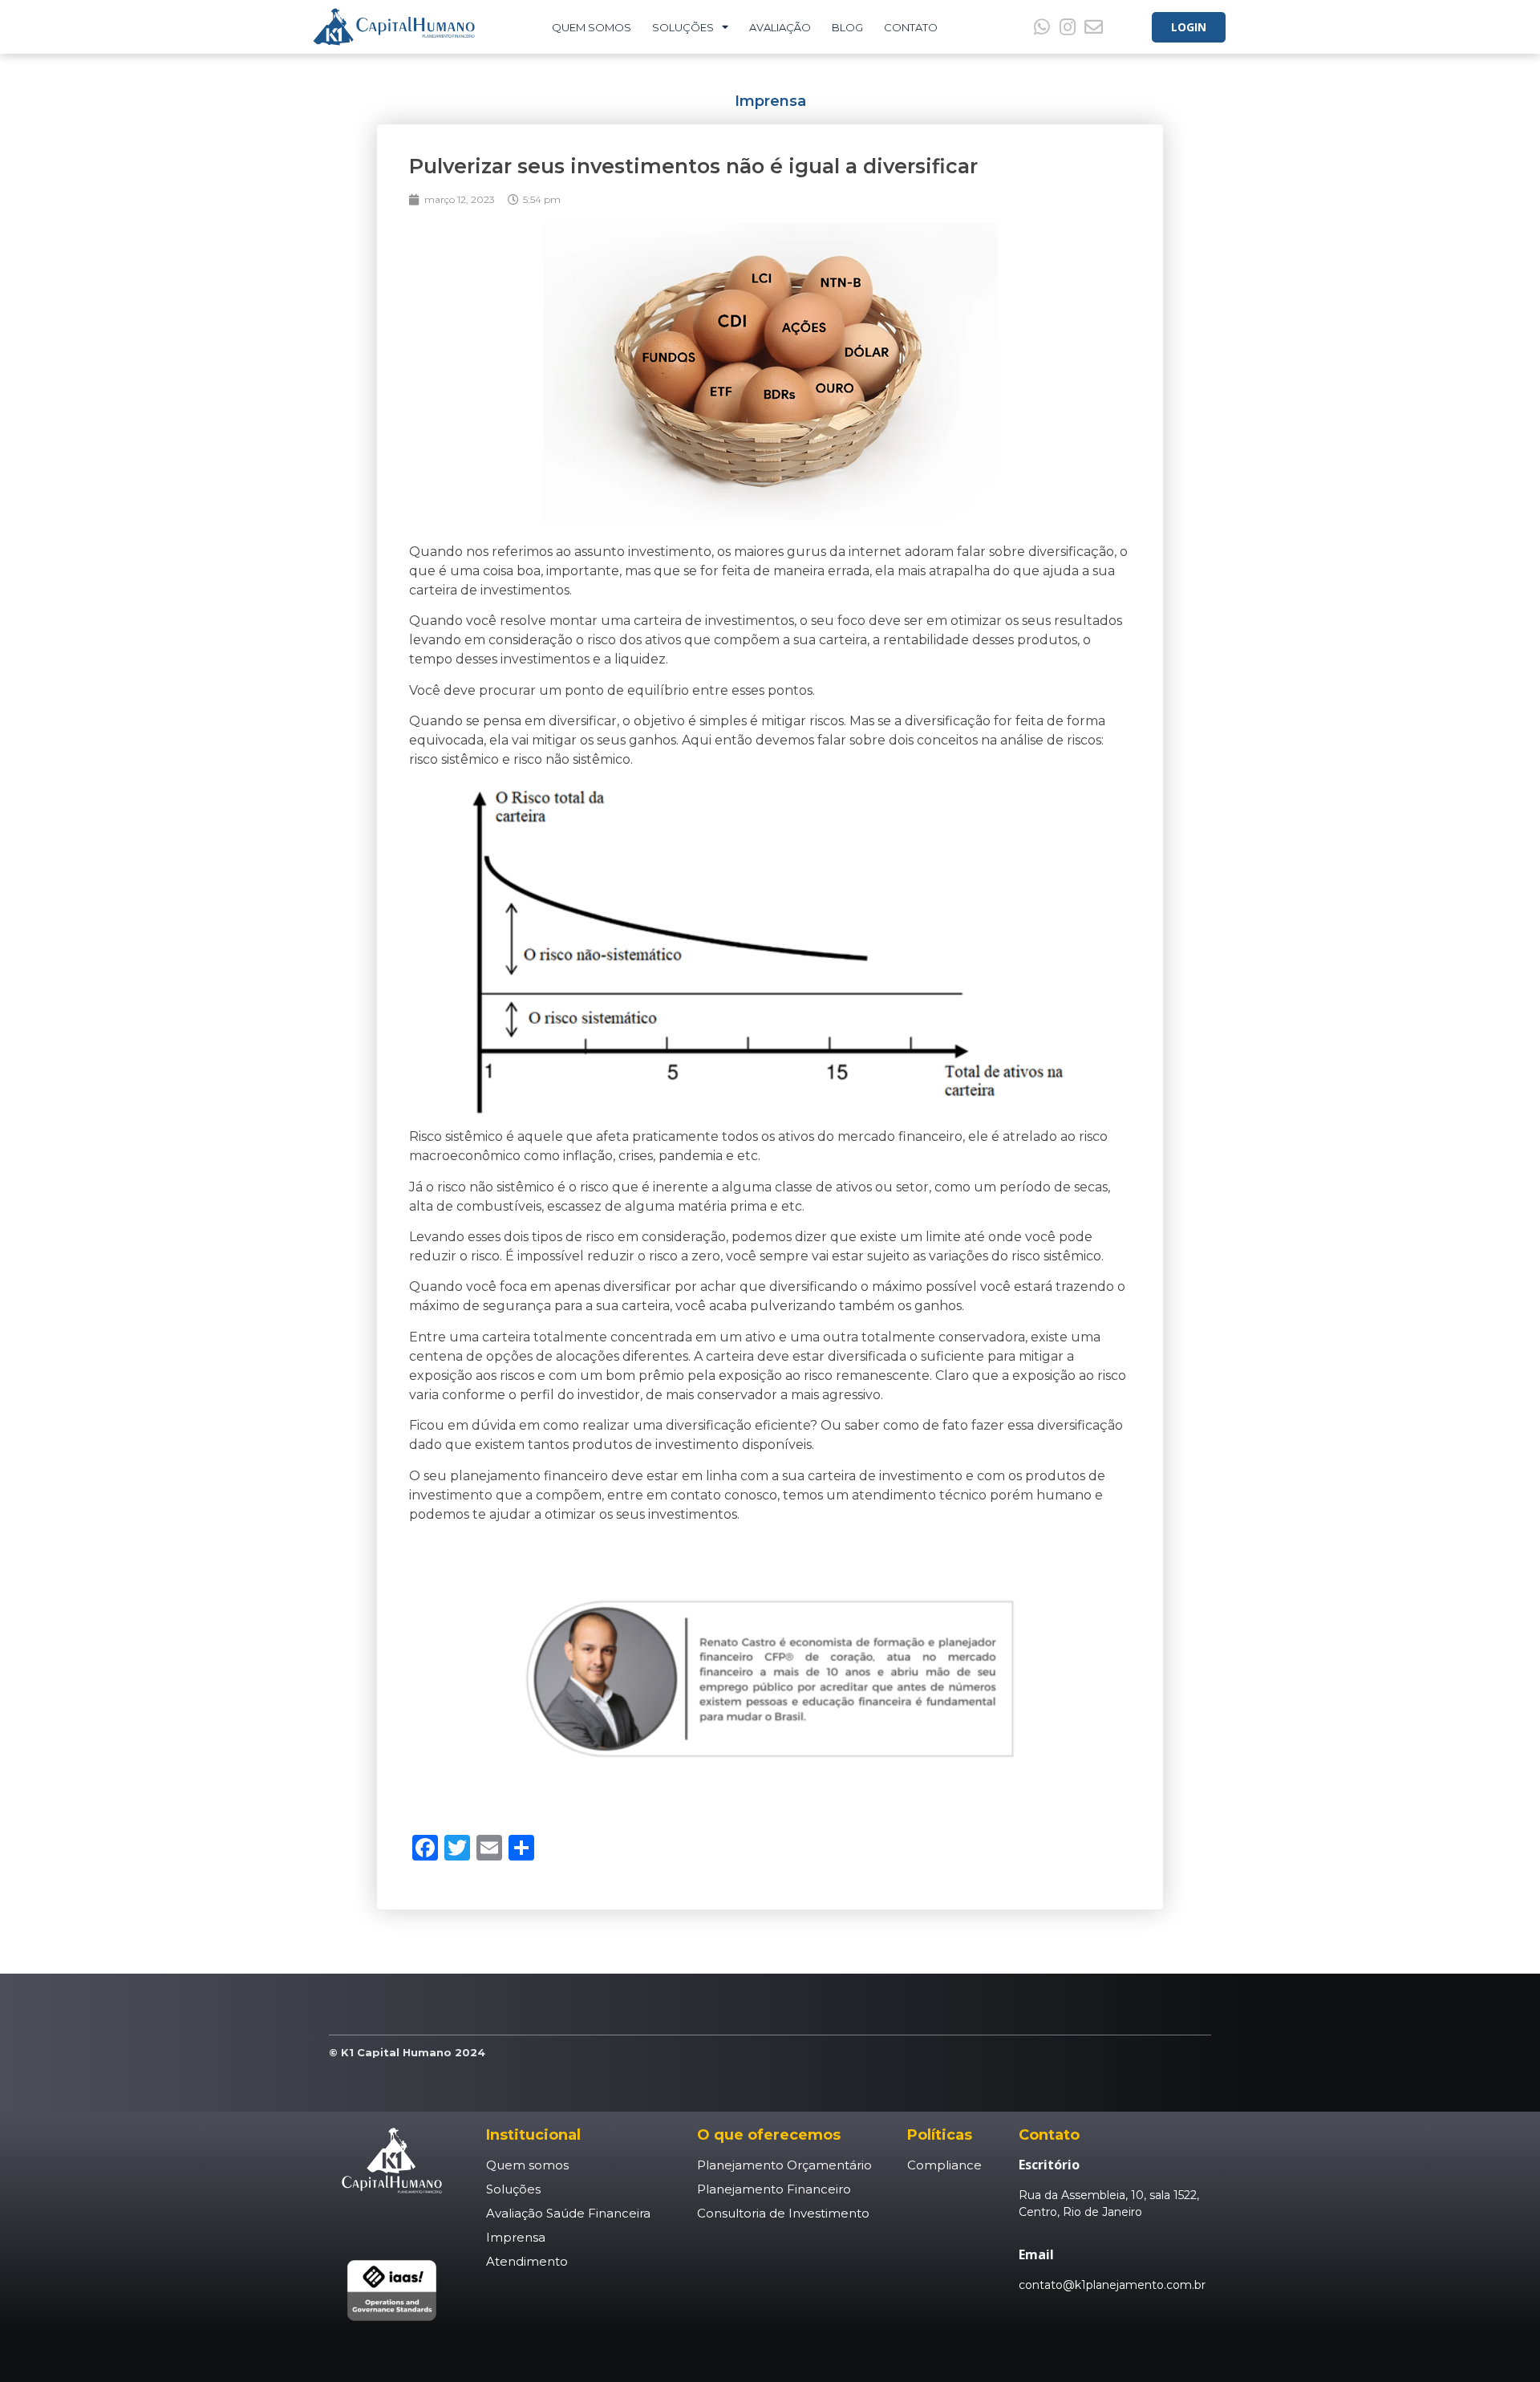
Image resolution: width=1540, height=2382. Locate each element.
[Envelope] (1093, 26)
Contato (911, 27)
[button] (1189, 27)
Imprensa (770, 101)
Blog (847, 27)
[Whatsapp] (1042, 26)
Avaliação (780, 27)
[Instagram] (1068, 26)
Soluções (683, 27)
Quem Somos (592, 27)
